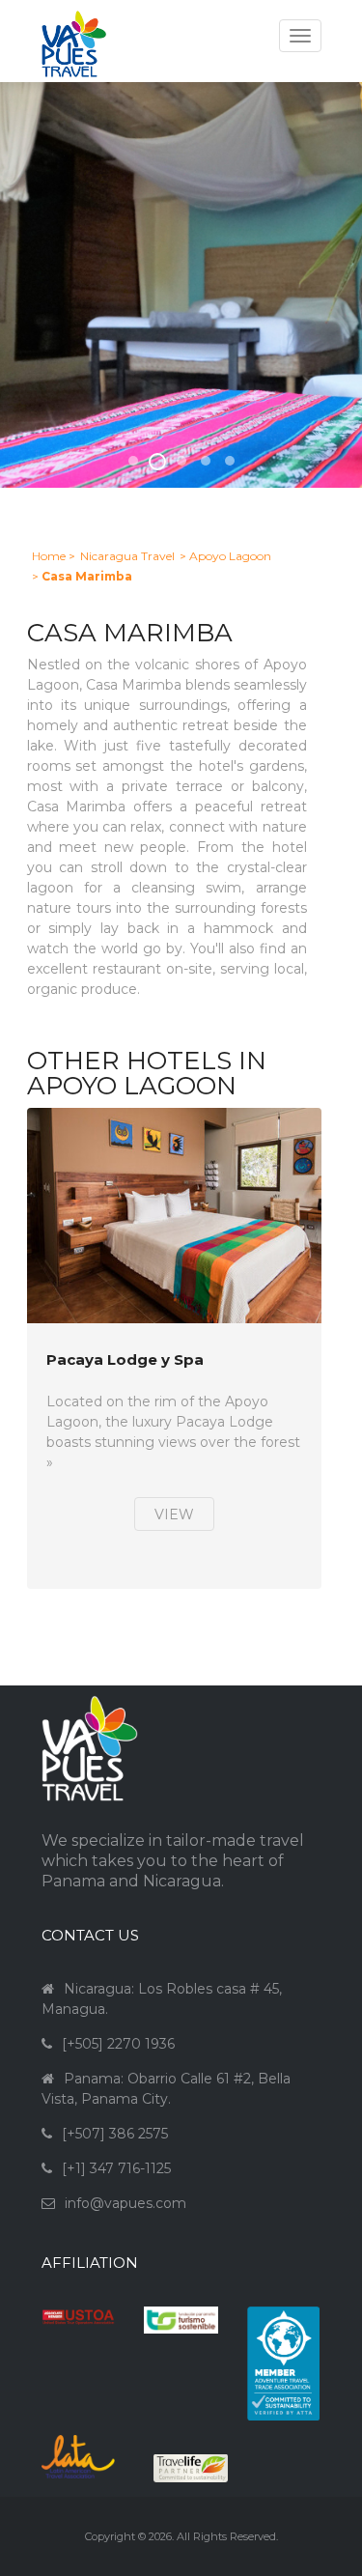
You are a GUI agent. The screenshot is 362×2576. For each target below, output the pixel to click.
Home (49, 556)
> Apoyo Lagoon (225, 556)
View (174, 1514)
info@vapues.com (125, 2203)
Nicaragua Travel (127, 556)
